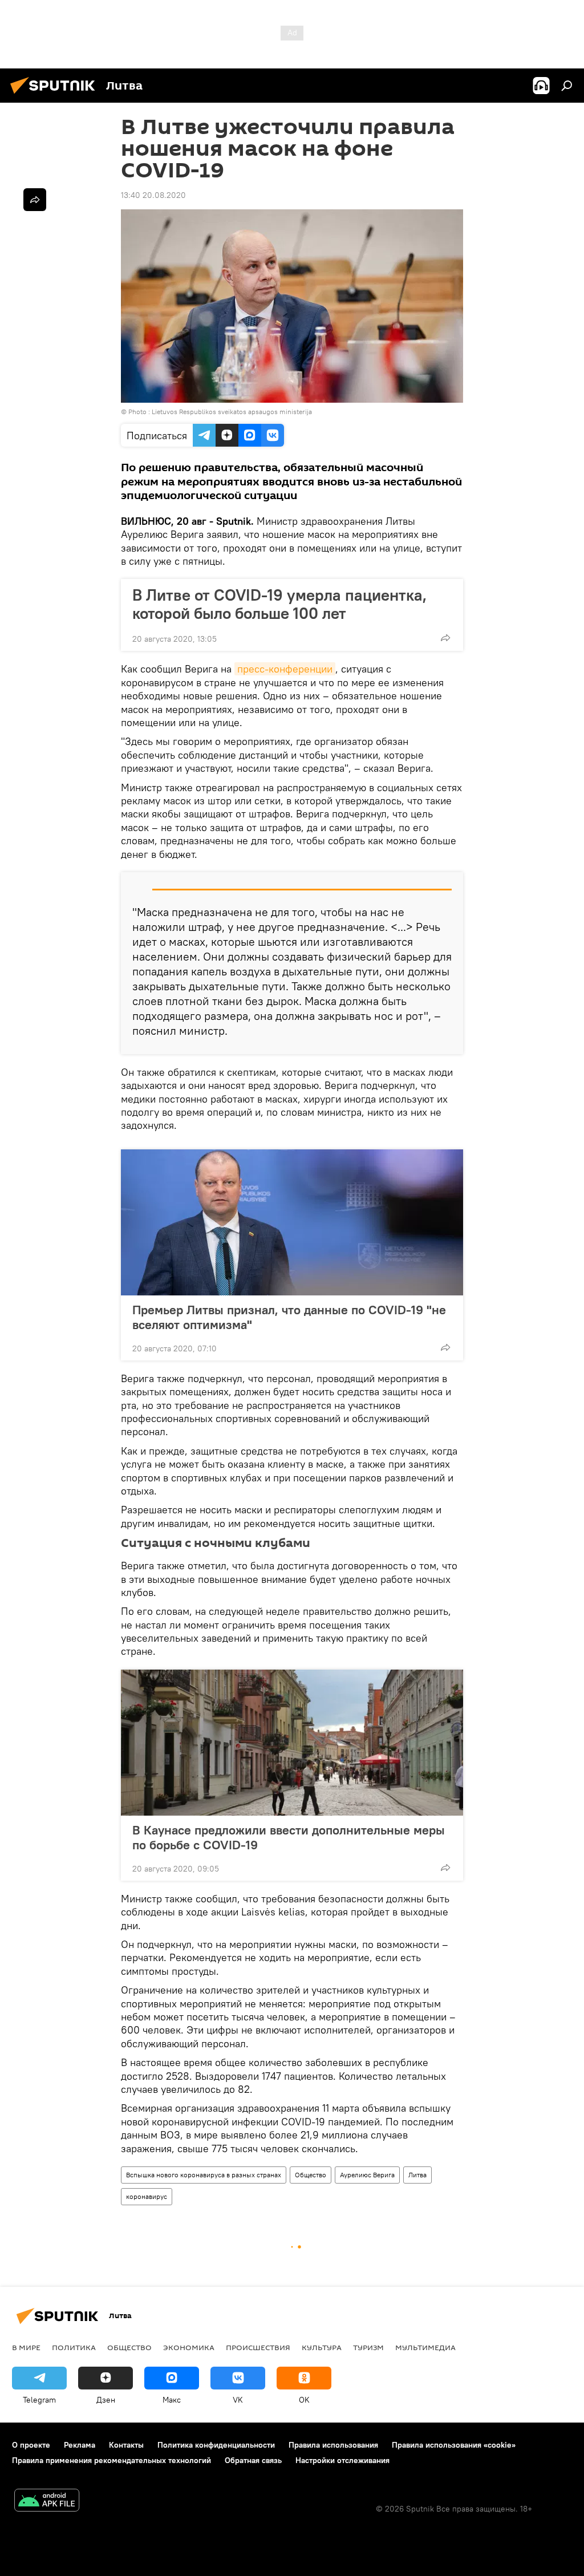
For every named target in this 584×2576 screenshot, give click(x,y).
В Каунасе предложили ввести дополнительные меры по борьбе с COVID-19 (289, 1837)
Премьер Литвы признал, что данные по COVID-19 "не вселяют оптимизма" (289, 1317)
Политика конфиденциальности (216, 2445)
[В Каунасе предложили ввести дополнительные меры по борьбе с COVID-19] (292, 1743)
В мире (26, 2347)
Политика (74, 2347)
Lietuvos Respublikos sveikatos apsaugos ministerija (232, 412)
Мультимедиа (425, 2347)
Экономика (189, 2347)
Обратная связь (253, 2460)
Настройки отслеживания (342, 2460)
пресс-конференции (285, 669)
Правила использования (333, 2445)
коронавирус (147, 2196)
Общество (311, 2175)
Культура (322, 2347)
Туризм (368, 2347)
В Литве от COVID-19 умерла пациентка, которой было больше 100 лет (279, 604)
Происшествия (258, 2347)
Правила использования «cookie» (454, 2445)
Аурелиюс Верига (367, 2175)
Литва (417, 2175)
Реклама (80, 2445)
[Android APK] (47, 2502)
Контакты (126, 2445)
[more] (445, 638)
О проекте (31, 2445)
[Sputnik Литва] (56, 95)
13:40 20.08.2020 (153, 195)
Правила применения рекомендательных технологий (111, 2460)
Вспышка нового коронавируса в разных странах (204, 2175)
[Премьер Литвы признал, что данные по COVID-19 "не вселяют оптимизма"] (292, 1222)
